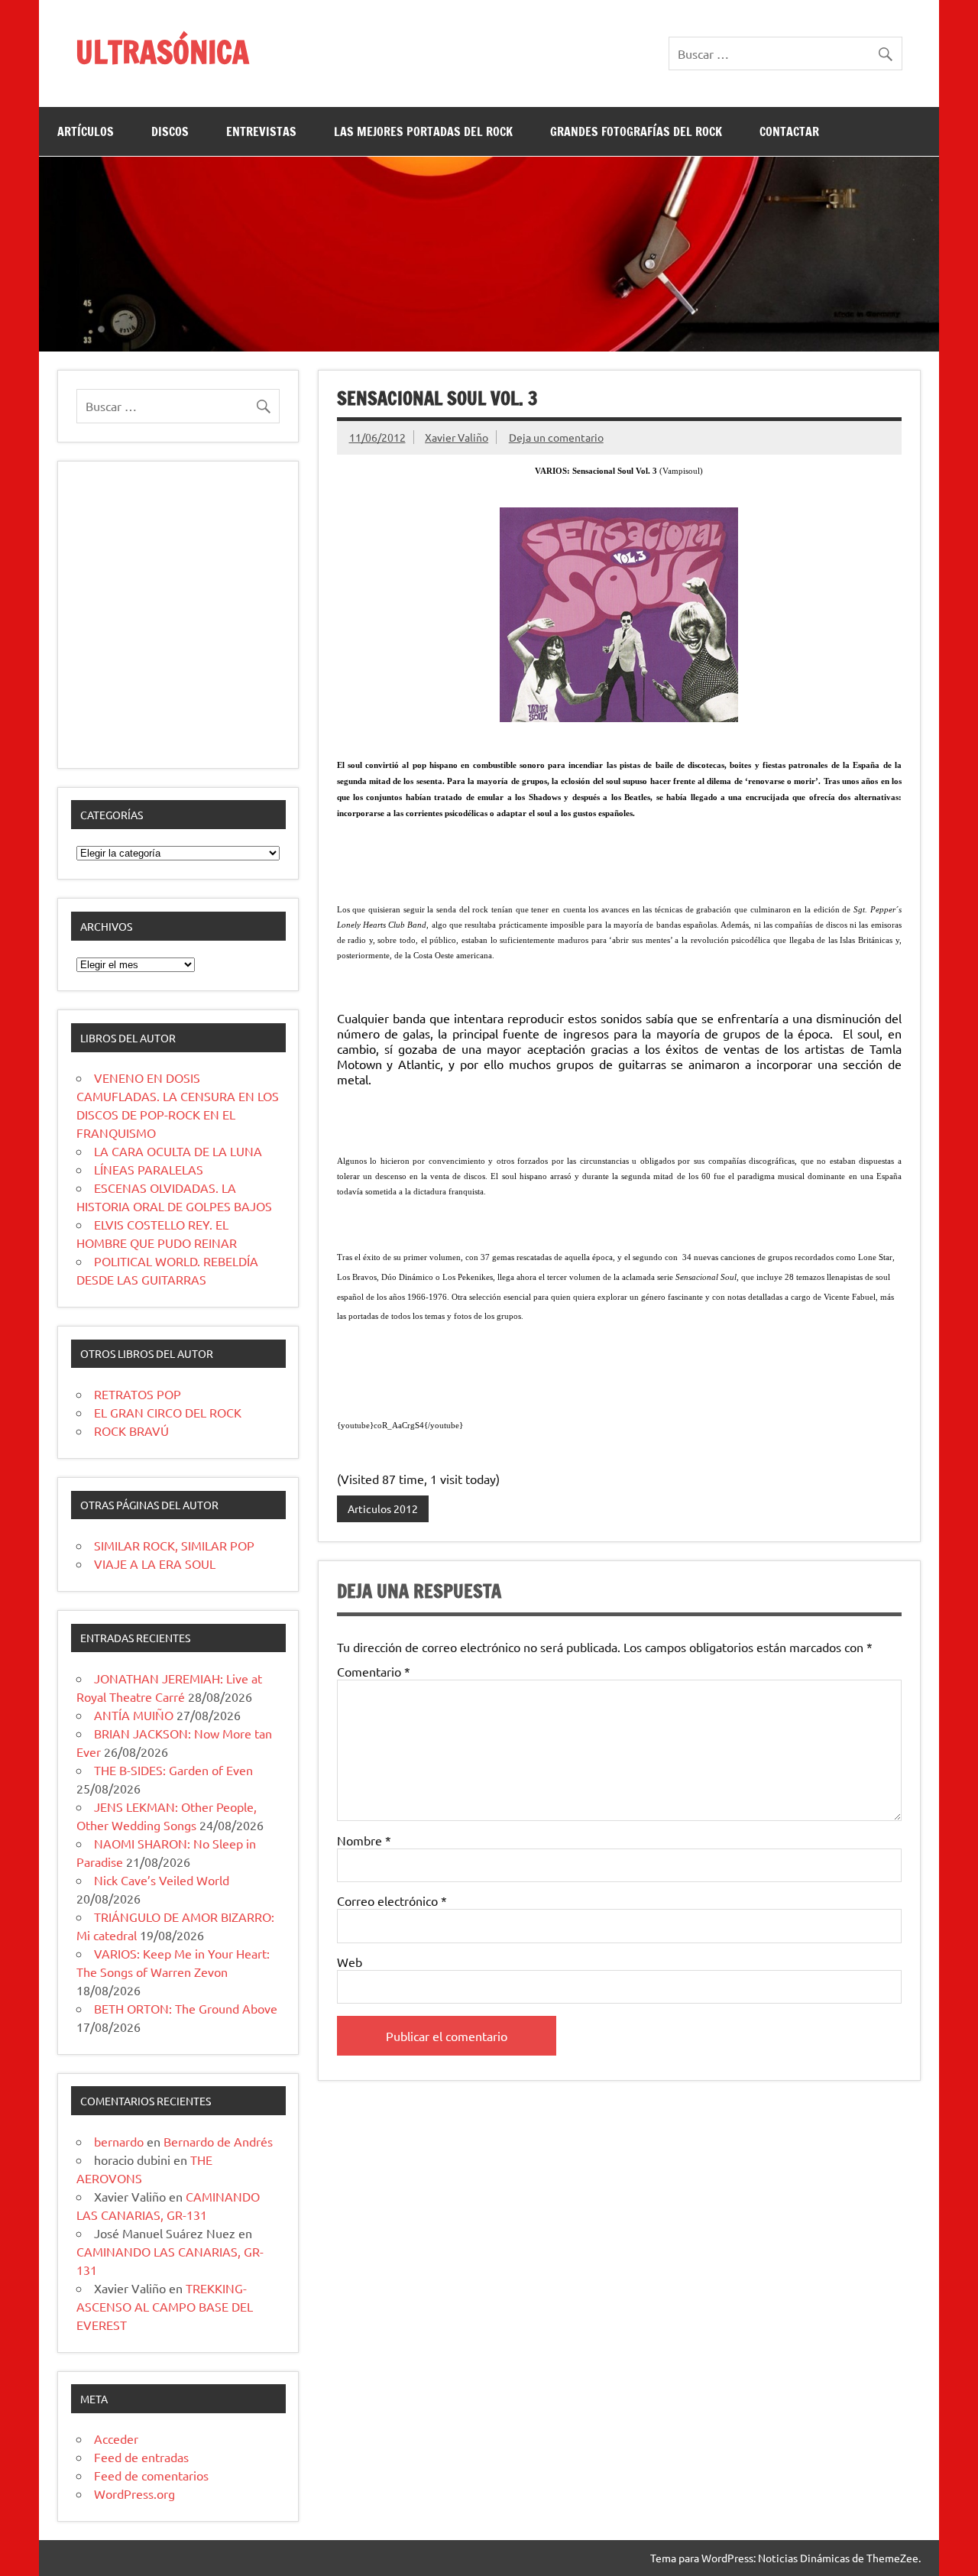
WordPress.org (134, 2493)
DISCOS (170, 131)
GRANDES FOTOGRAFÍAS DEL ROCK (636, 131)
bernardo (119, 2141)
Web (350, 1962)
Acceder (116, 2438)
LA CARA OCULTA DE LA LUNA (178, 1151)
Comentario (374, 1671)
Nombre (364, 1840)
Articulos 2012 (383, 1508)
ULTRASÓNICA (162, 52)
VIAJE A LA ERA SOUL (155, 1563)
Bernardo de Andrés (218, 2141)
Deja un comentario (556, 437)
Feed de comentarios (151, 2475)
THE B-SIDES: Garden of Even (173, 1770)
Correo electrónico (392, 1900)
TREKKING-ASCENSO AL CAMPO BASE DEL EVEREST (165, 2306)
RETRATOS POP (138, 1394)
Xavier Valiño (457, 437)
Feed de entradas (141, 2457)
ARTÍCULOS (86, 131)
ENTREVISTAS (261, 131)
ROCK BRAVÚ (131, 1431)
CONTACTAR (789, 131)
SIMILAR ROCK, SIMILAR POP (174, 1545)
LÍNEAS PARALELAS (149, 1169)
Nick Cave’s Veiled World (162, 1880)
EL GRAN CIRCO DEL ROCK (168, 1412)
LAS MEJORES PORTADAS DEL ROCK (423, 131)
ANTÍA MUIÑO (134, 1715)
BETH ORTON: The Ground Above (186, 2008)
